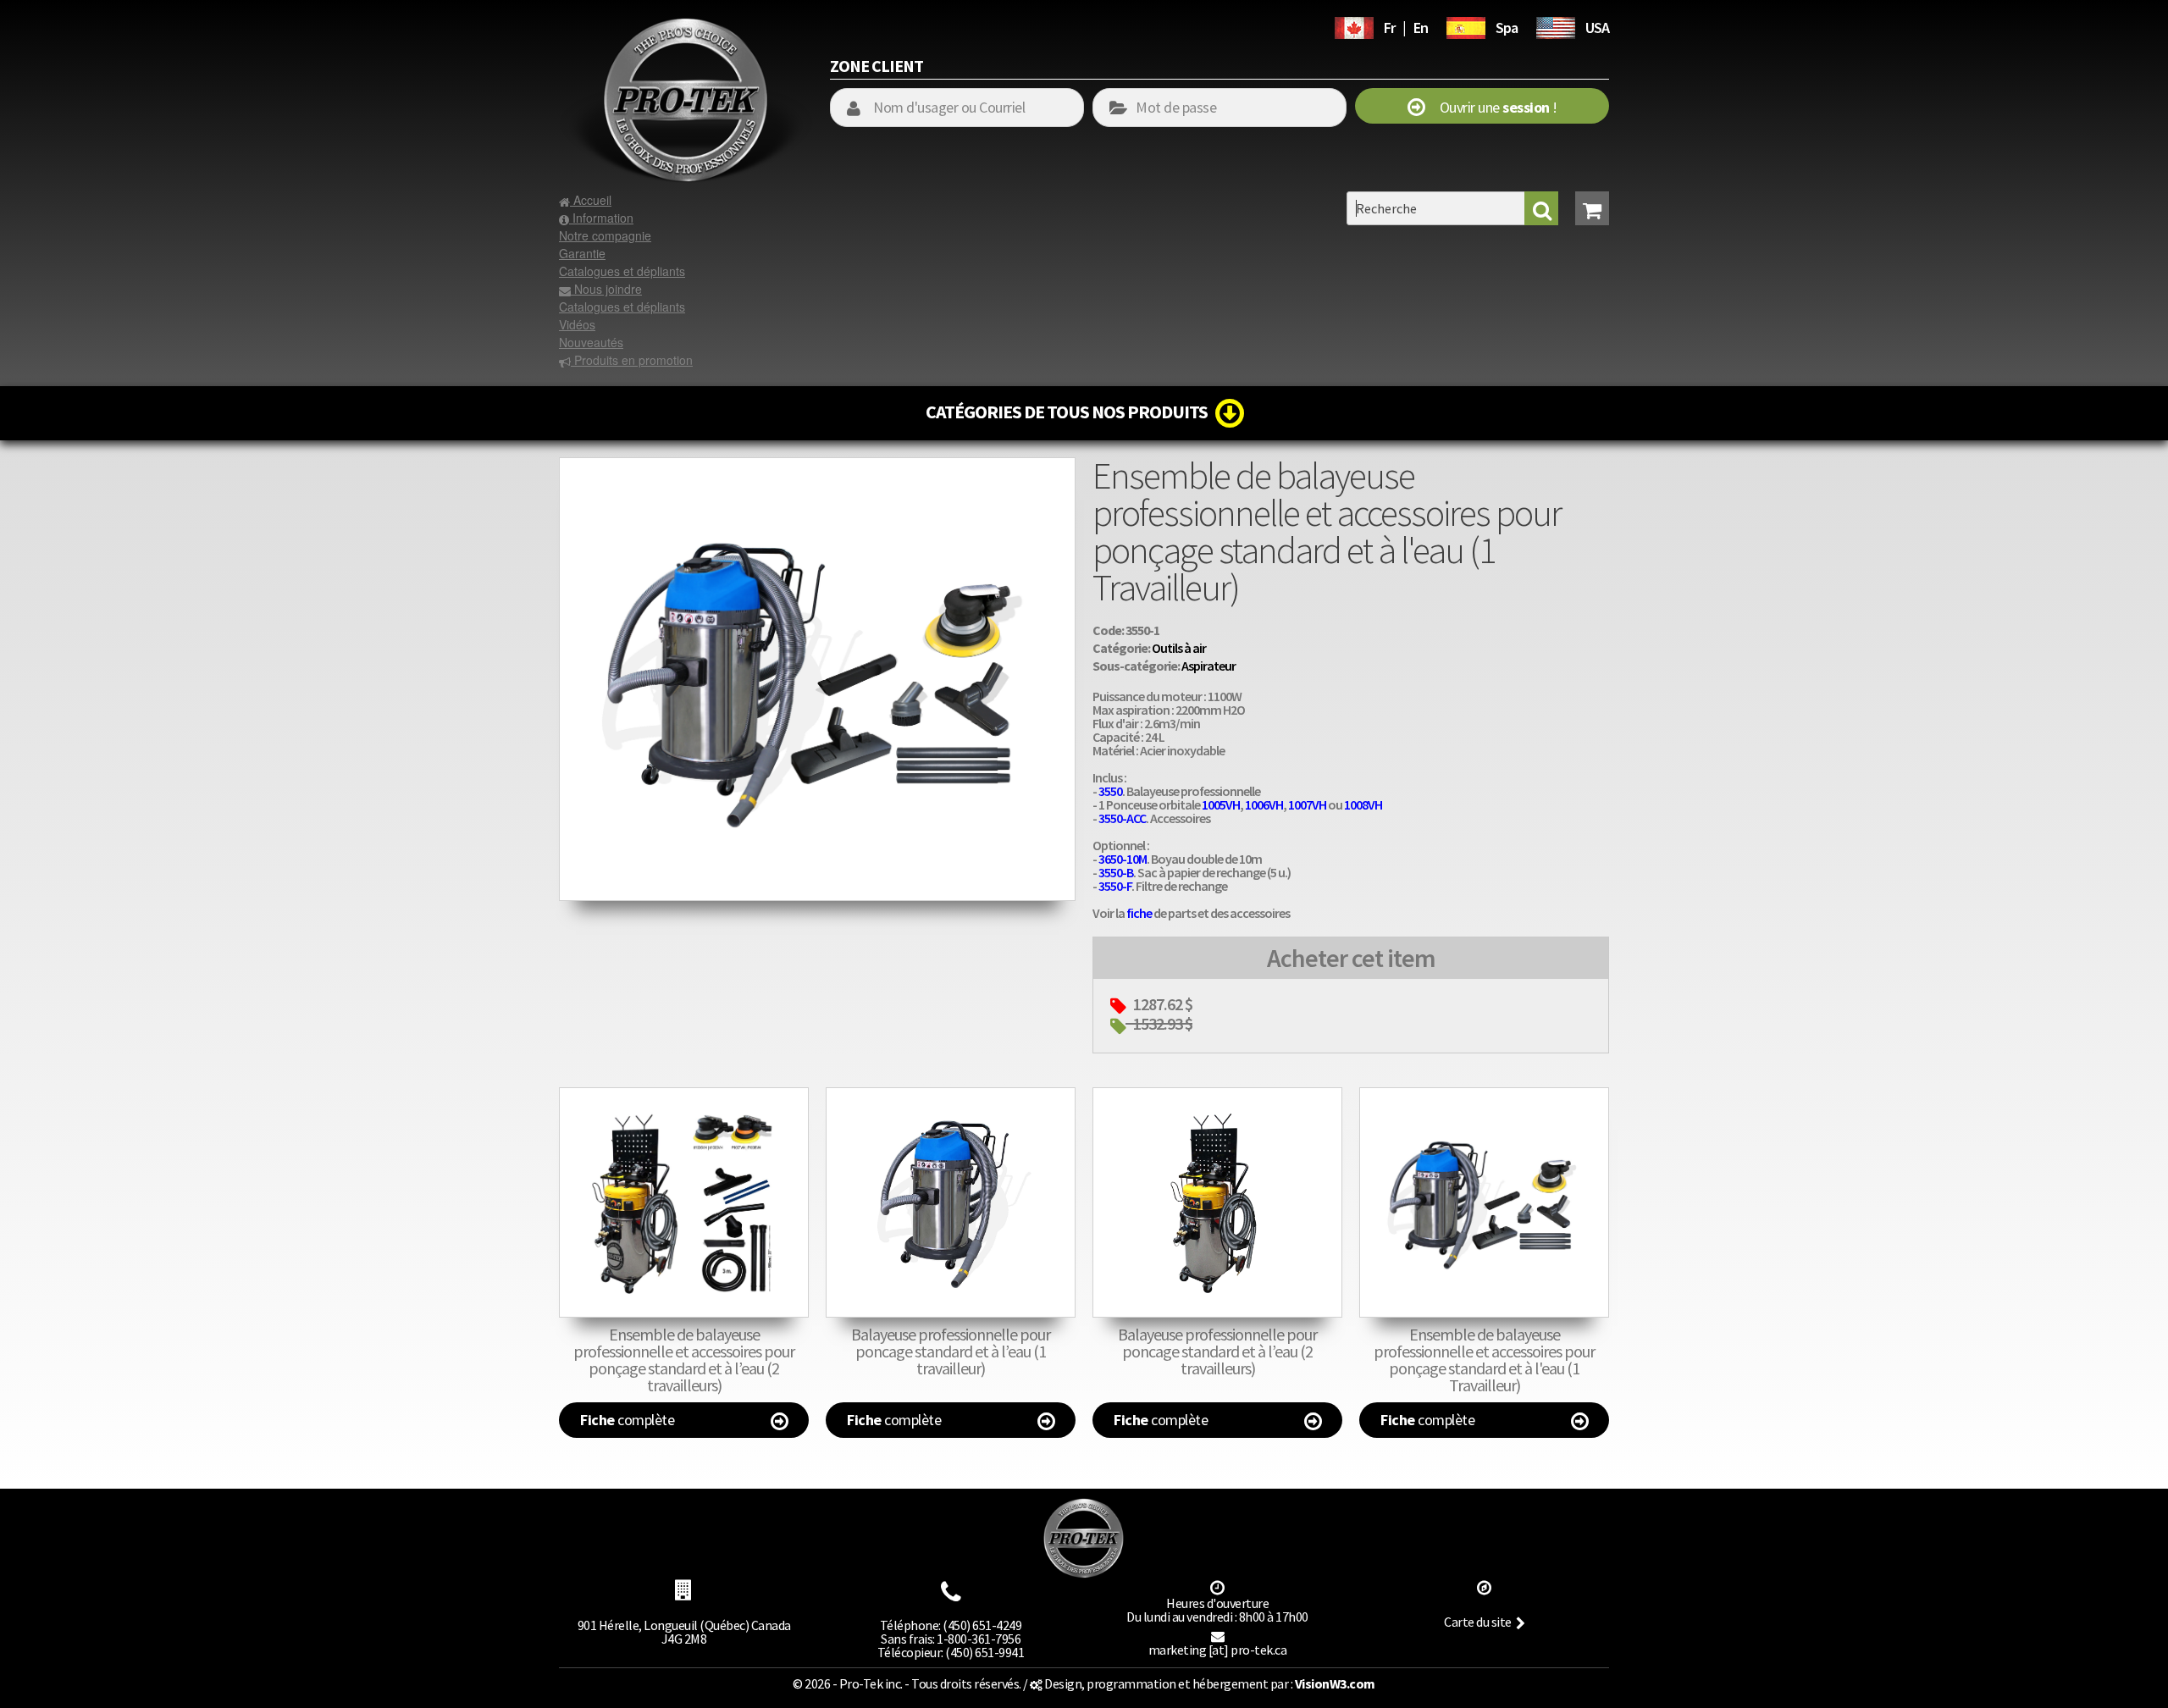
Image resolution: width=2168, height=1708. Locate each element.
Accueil (591, 200)
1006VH (1264, 804)
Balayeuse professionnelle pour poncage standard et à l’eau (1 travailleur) (951, 1351)
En (1421, 28)
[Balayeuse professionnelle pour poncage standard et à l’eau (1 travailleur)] (951, 1202)
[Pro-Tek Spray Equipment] (1556, 25)
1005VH (1221, 804)
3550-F (1115, 886)
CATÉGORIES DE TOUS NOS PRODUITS (1070, 412)
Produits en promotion (632, 360)
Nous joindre (606, 289)
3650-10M (1123, 859)
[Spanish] (1466, 25)
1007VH (1307, 804)
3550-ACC (1122, 818)
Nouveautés (591, 342)
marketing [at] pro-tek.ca (1218, 1650)
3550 (1110, 791)
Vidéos (577, 324)
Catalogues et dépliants (622, 271)
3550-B (1116, 872)
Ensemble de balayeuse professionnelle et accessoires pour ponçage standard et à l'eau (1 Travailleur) (1484, 1360)
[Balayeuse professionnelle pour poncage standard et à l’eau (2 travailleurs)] (1217, 1202)
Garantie (582, 253)
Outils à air (1179, 648)
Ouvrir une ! (1491, 107)
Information (601, 218)
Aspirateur (1208, 666)
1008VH (1363, 804)
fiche (1139, 913)
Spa (1507, 28)
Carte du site (1478, 1622)
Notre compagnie (605, 235)
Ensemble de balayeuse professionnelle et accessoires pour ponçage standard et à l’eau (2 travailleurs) (684, 1360)
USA (1597, 28)
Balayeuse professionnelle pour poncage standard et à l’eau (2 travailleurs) (1217, 1351)
